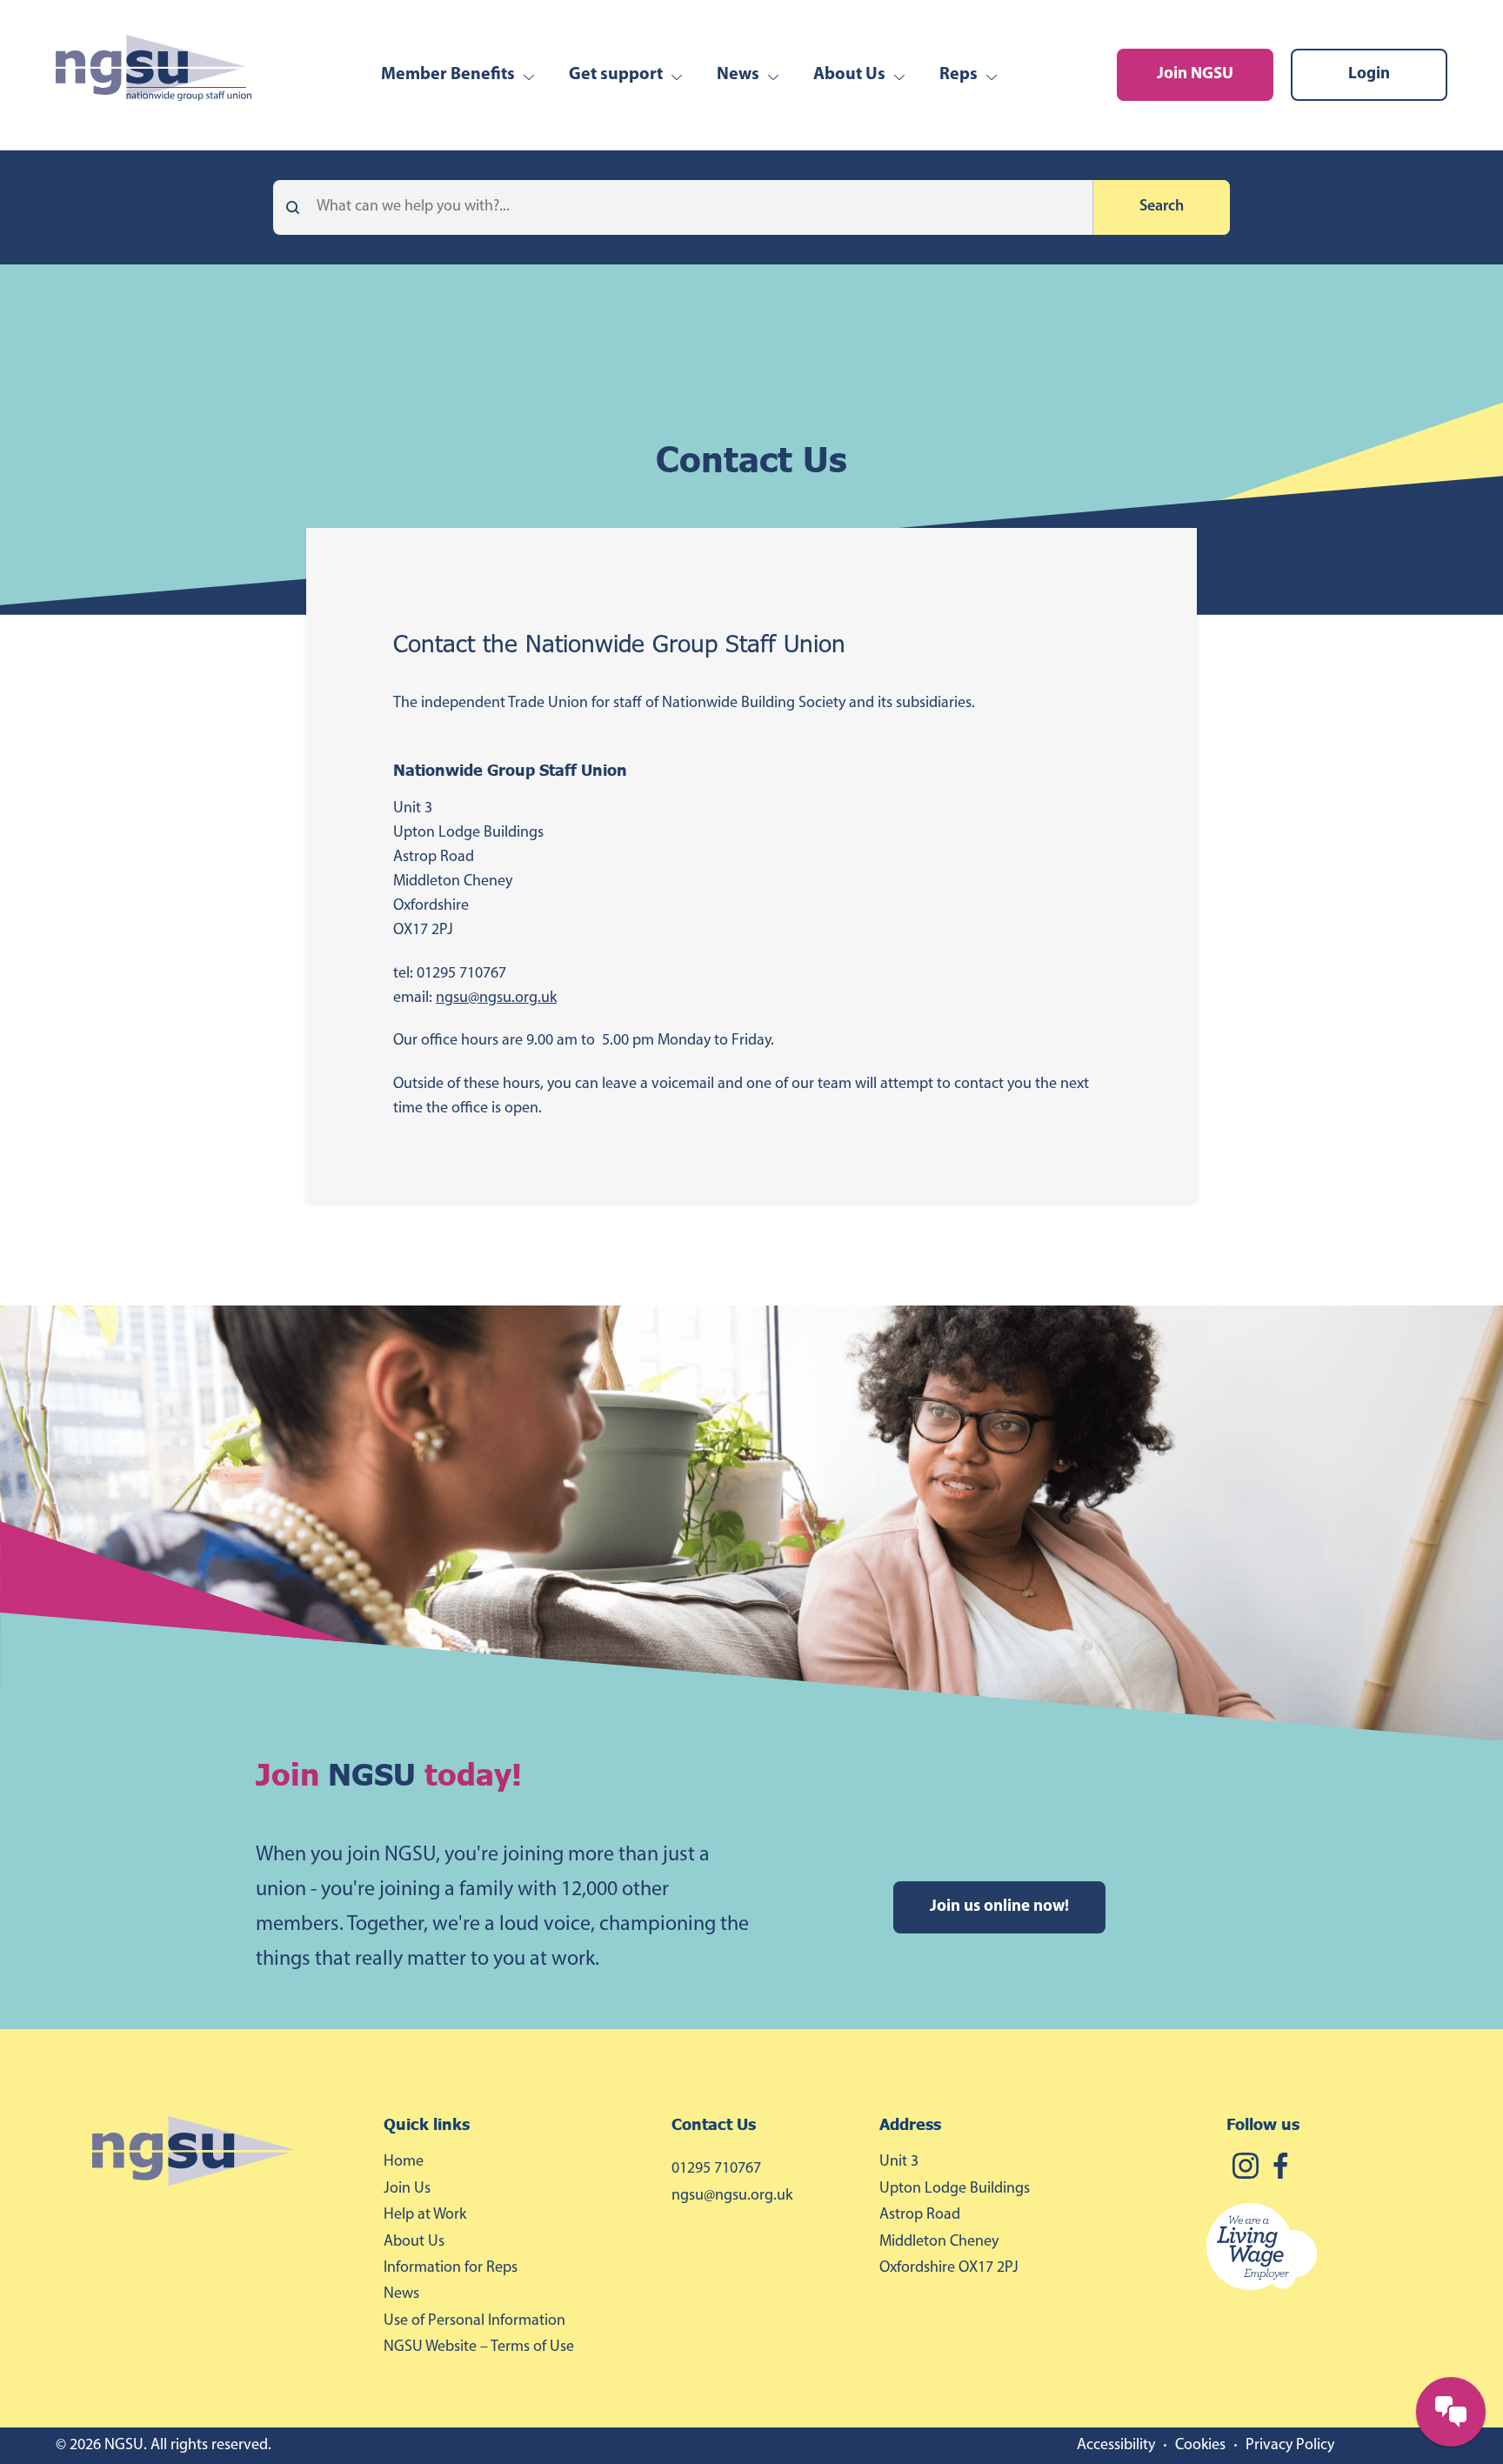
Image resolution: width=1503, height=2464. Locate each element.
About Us (849, 75)
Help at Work (425, 2215)
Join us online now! (999, 1907)
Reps (959, 75)
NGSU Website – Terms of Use (479, 2347)
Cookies (1200, 2446)
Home (404, 2162)
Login (1369, 74)
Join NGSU (1195, 74)
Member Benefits (448, 75)
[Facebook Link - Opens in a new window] (1280, 2169)
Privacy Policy (1290, 2446)
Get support (616, 75)
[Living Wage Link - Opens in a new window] (1327, 2250)
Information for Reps (451, 2268)
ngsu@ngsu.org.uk (496, 998)
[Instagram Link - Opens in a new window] (1246, 2169)
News (738, 75)
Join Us (407, 2189)
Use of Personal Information (474, 2321)
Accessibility (1116, 2446)
